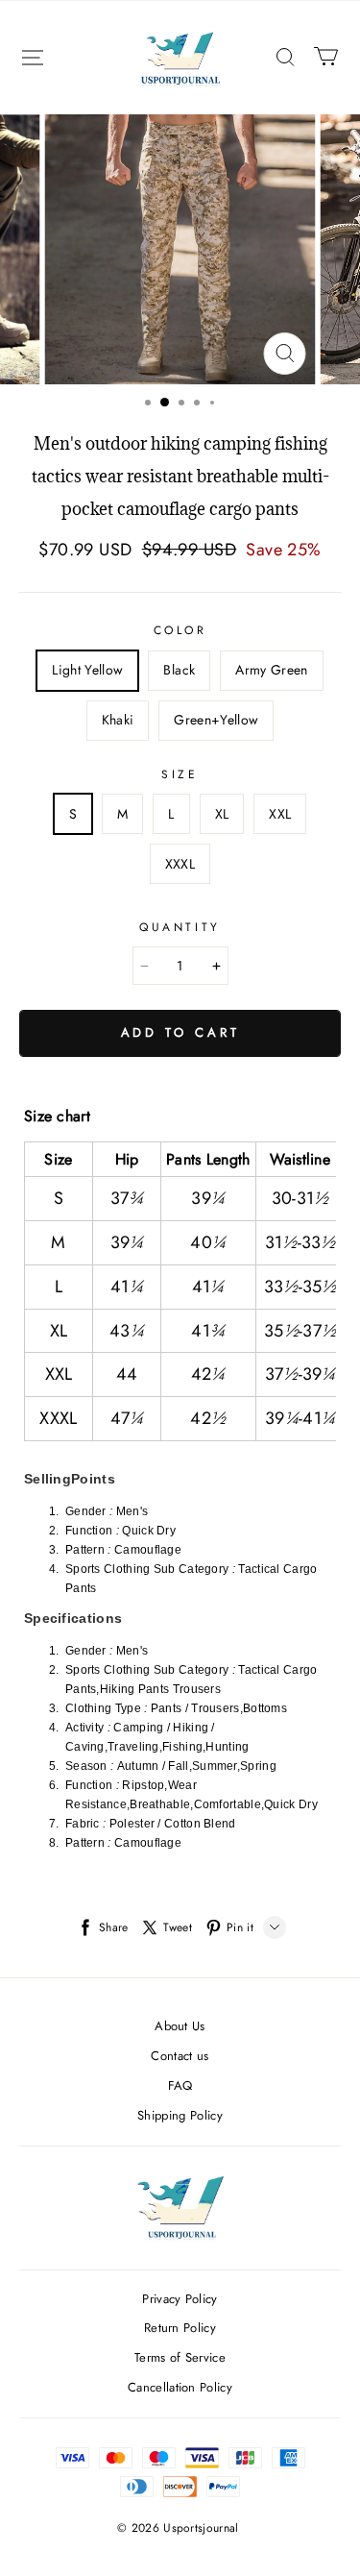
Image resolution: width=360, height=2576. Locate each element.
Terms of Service (180, 2357)
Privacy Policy (180, 2299)
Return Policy (180, 2328)
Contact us (180, 2056)
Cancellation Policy (180, 2387)
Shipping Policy (180, 2115)
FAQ (180, 2085)
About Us (180, 2026)
